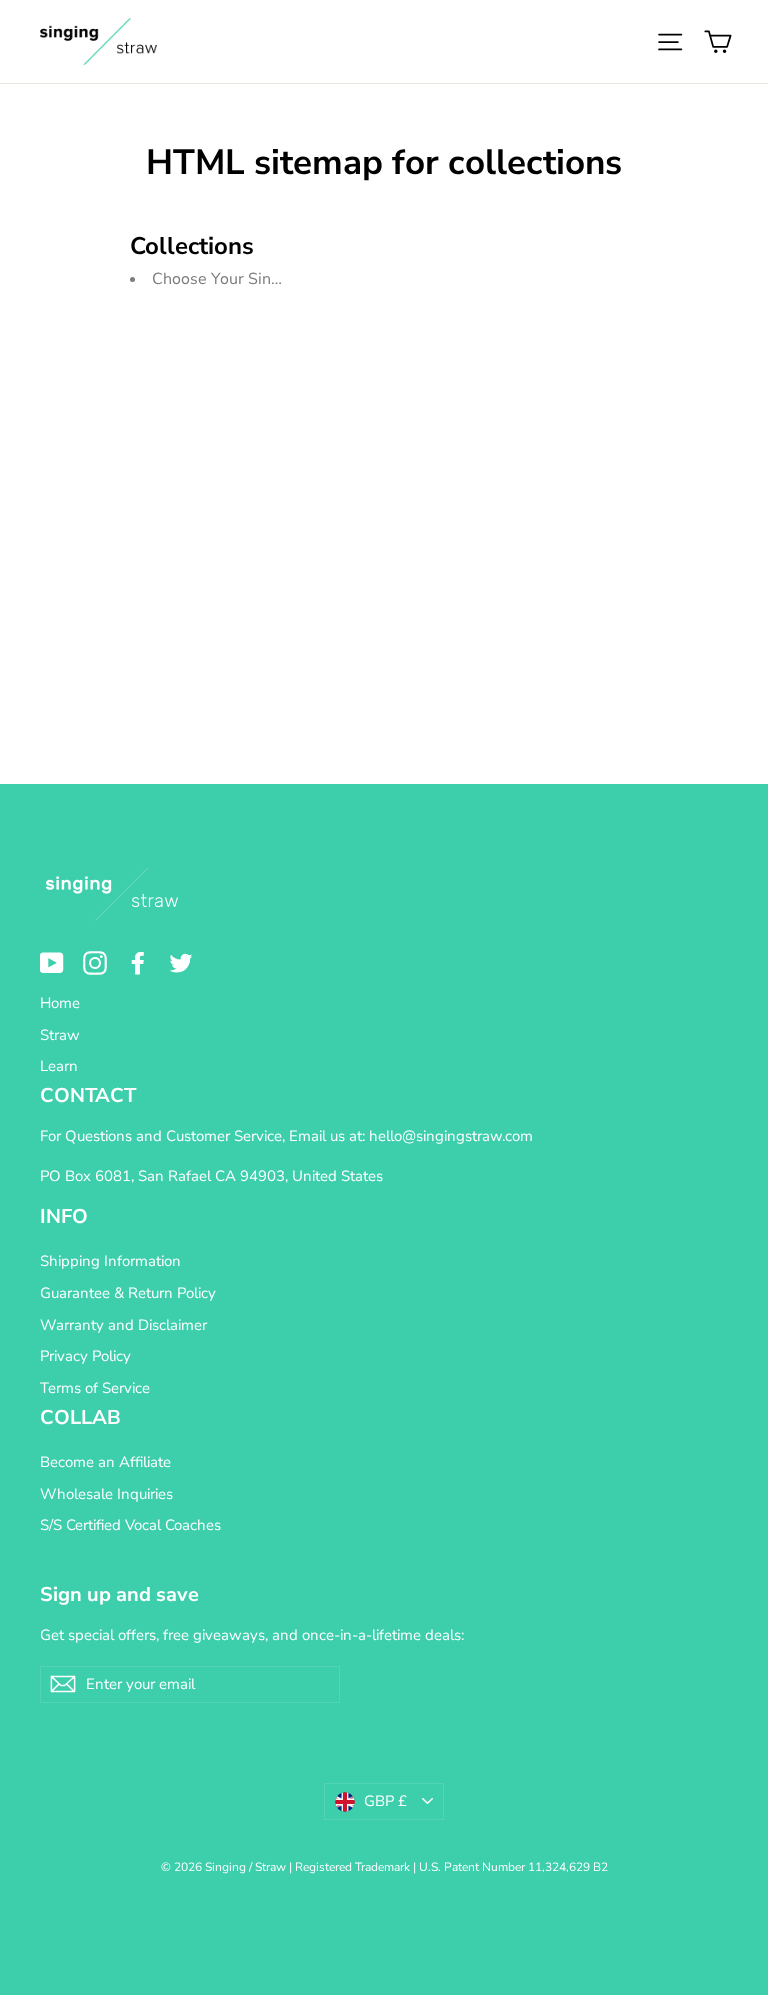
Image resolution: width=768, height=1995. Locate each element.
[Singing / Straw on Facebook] (138, 963)
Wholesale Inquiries (106, 1494)
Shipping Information (110, 1261)
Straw (60, 1035)
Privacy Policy (85, 1356)
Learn (59, 1066)
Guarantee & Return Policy (128, 1293)
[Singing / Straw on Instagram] (95, 963)
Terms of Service (95, 1388)
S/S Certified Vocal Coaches (130, 1525)
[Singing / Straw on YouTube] (52, 963)
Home (60, 1003)
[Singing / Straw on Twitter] (181, 963)
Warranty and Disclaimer (123, 1325)
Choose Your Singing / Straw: (257, 279)
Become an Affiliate (105, 1462)
